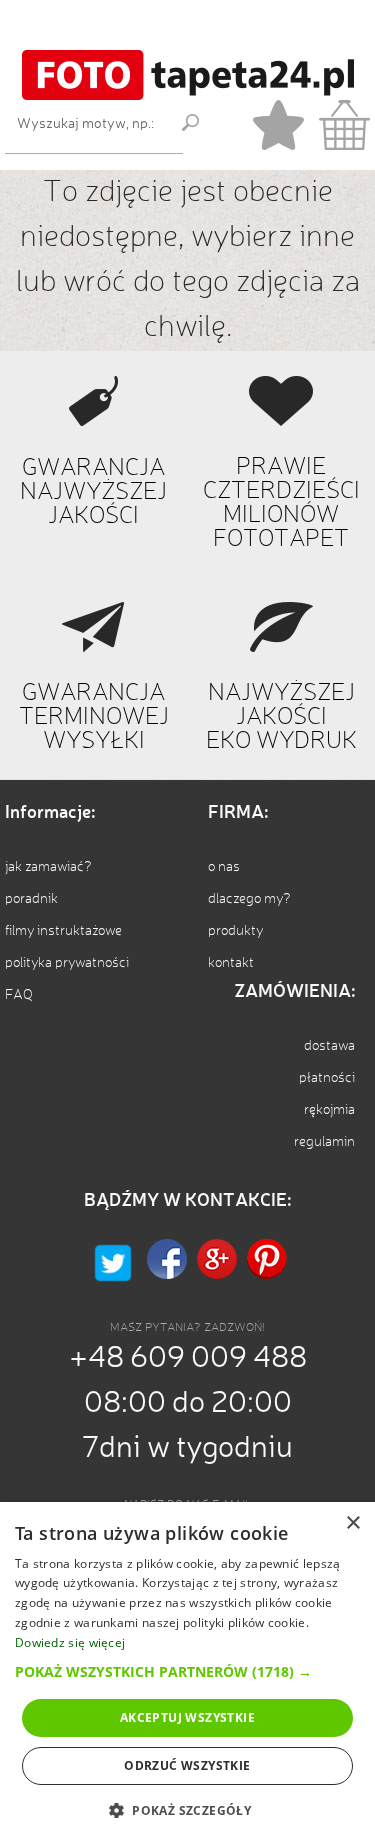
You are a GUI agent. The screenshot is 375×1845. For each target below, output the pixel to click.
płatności (327, 1078)
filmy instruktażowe (63, 931)
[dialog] (187, 1673)
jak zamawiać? (48, 867)
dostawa (329, 1046)
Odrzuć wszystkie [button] (187, 1765)
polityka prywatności (67, 963)
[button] (187, 1671)
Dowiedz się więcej (70, 1642)
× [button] (352, 1523)
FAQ (19, 995)
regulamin (324, 1142)
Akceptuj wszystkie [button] (187, 1717)
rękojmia (329, 1110)
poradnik (31, 899)
